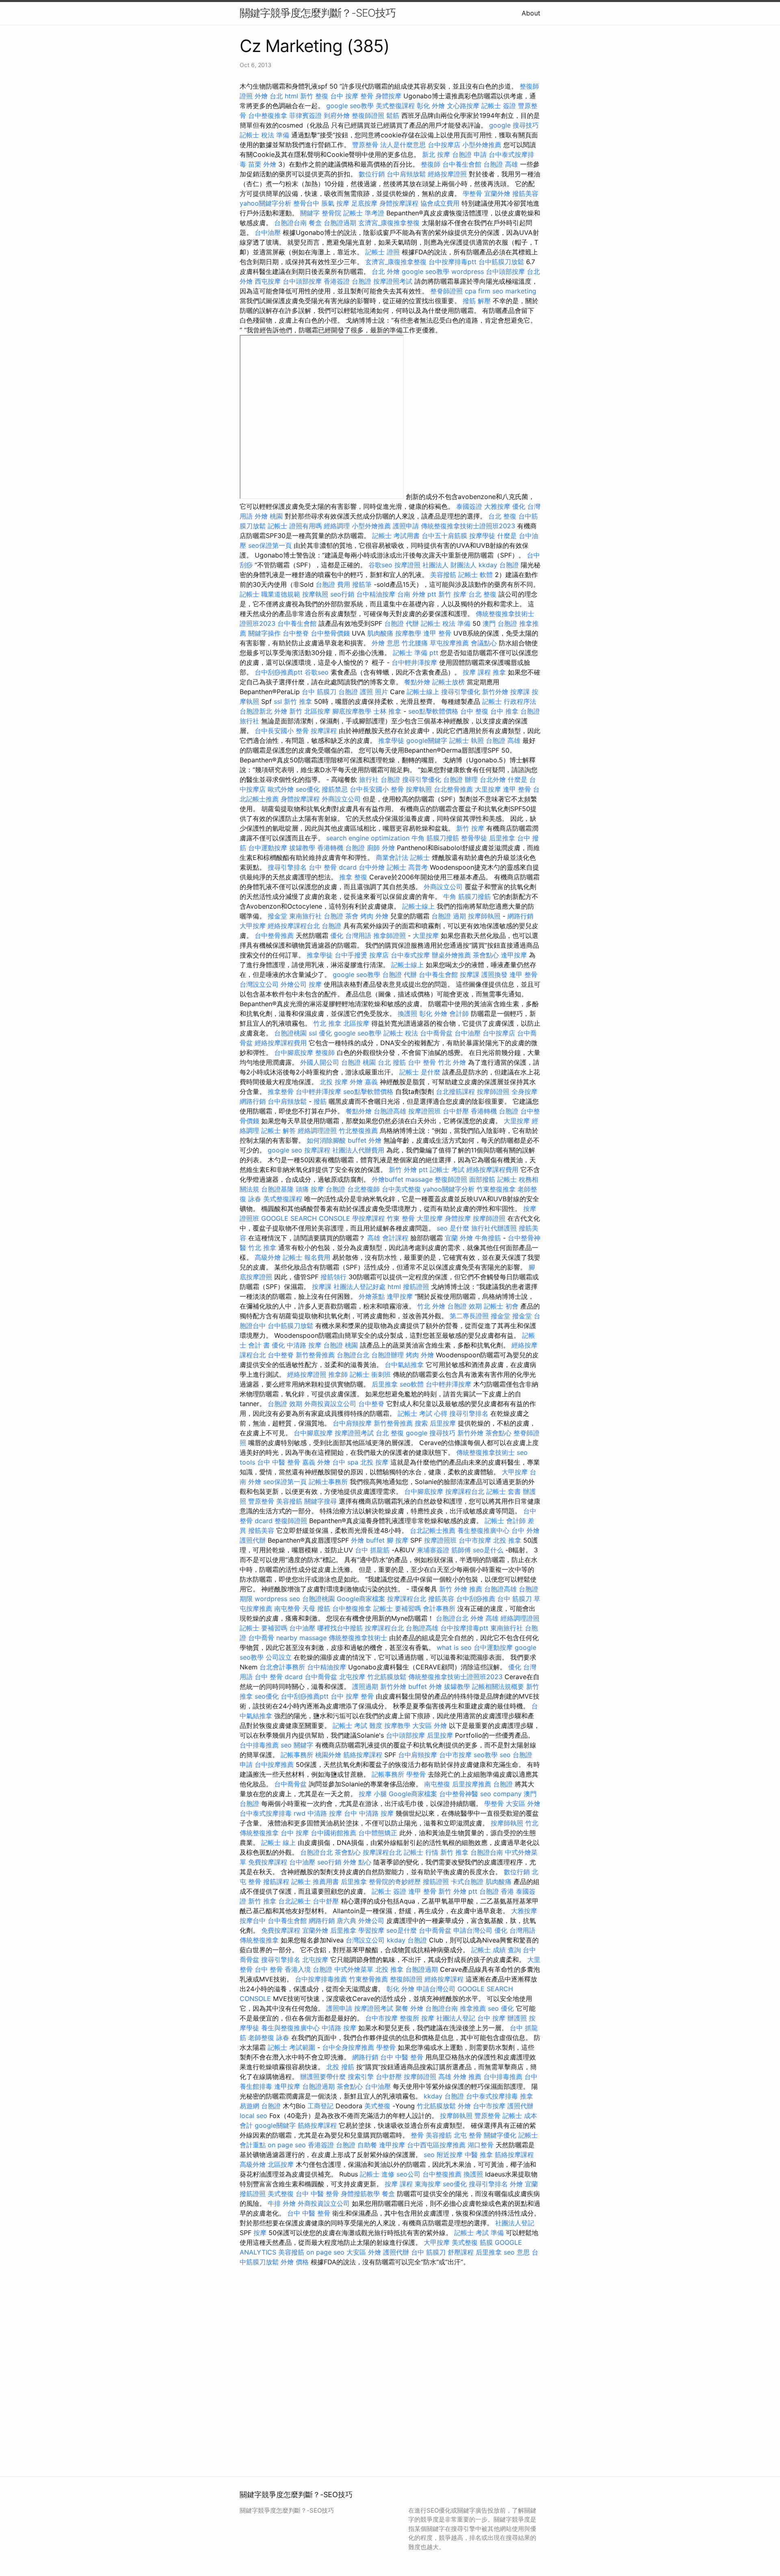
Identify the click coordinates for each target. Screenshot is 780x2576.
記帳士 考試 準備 (479, 2233)
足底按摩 (364, 203)
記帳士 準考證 (364, 213)
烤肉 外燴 (374, 916)
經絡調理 (337, 526)
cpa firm (478, 291)
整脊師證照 (446, 291)
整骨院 (331, 213)
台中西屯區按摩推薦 (436, 2145)
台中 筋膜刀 (319, 692)
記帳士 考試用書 (396, 536)
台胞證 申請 (469, 154)
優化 (325, 1033)
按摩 (315, 984)
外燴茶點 (372, 1296)
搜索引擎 (361, 2077)
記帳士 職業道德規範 (270, 594)
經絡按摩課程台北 (294, 926)
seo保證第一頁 (270, 545)
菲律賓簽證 (305, 115)
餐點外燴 (417, 682)
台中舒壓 (456, 1111)
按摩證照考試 (393, 281)
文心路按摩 (463, 106)
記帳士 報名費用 (307, 1257)
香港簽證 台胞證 (348, 281)
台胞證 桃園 (359, 1062)
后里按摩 (443, 1423)
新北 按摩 (436, 154)
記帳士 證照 (382, 252)
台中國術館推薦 (334, 1833)
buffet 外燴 (365, 1140)
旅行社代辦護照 (494, 1228)
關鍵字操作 (264, 633)
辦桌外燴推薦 (451, 955)
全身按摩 (524, 1092)
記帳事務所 (297, 1755)
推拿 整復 (353, 877)
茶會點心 (486, 955)
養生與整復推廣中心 (290, 2028)
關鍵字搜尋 (321, 1501)
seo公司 (408, 2174)
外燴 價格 (295, 2262)
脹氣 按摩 (335, 203)
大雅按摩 (497, 506)
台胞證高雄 (390, 1111)
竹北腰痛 (415, 643)
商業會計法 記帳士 (403, 857)
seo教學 (486, 1755)
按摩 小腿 (373, 1794)
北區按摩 (317, 711)
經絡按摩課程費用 (281, 1043)
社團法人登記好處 (360, 1287)
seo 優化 (501, 2008)
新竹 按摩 (452, 594)
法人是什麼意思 (403, 145)
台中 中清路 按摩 (369, 1813)
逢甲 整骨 (437, 633)
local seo (253, 2116)
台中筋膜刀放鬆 (501, 262)
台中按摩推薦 (274, 1764)
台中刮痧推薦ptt (279, 672)
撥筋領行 (334, 1277)
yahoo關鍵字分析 (265, 203)
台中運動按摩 (268, 848)
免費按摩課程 (268, 1862)
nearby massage (301, 1638)
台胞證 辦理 (460, 779)
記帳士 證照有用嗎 (295, 526)
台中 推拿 (504, 711)
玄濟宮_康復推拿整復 (389, 223)
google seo (285, 1150)
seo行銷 (342, 594)
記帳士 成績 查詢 (496, 1950)
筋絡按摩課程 (363, 1755)
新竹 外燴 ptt (408, 1170)
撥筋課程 (276, 1882)
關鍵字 (310, 213)
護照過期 (365, 1686)
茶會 (352, 916)
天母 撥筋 (316, 1608)
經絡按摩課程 (444, 1979)
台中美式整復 (401, 1189)
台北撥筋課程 (455, 1092)
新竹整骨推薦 (315, 1355)
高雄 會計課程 (388, 1238)
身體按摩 (388, 96)
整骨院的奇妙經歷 (395, 1882)
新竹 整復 (314, 96)
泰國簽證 (469, 506)
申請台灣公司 (473, 1930)
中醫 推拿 (479, 2155)
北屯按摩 (352, 1677)
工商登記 (321, 2106)
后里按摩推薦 (472, 1784)
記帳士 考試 (447, 1170)
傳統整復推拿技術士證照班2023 (468, 526)
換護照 (407, 1013)
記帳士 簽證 (499, 106)
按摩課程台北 (465, 1491)
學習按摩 (371, 1930)
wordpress (468, 271)
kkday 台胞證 (499, 565)
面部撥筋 (482, 1179)
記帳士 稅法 (401, 1033)
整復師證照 (368, 115)
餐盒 (315, 223)
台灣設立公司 (259, 984)
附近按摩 (450, 2155)
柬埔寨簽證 (433, 1550)
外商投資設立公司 (330, 1404)
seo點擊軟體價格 (433, 711)
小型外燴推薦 (482, 145)
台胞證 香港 (497, 1891)
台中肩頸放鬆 (406, 174)
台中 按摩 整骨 (352, 96)
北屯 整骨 (468, 2135)
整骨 (417, 2135)
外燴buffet (388, 1179)
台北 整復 (502, 516)
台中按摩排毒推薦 (321, 1979)
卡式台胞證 (467, 1882)
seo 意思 (517, 2252)
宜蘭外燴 (497, 193)
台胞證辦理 (388, 1355)
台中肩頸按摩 (352, 1423)
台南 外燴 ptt (417, 594)
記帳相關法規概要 (498, 1686)
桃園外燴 (328, 1755)
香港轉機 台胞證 (341, 848)
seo (505, 1755)
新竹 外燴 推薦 (461, 1589)
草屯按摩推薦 (449, 643)
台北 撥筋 (392, 1062)
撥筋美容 (525, 193)
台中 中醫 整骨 (279, 1462)
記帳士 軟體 (476, 575)
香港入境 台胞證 (309, 1969)
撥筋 (320, 1101)
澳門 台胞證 (500, 623)
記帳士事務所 (328, 1482)
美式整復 (377, 2106)
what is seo (454, 1647)
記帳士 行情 (421, 1852)
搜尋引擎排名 (287, 867)
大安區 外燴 (430, 1725)
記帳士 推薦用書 (315, 1882)
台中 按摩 (295, 1833)
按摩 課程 (477, 672)
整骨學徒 (474, 838)
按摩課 (520, 692)
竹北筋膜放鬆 (387, 1677)
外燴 (464, 2106)
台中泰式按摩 (410, 955)
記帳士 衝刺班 (370, 1374)
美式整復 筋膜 (472, 2242)
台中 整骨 (422, 1062)
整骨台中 (306, 203)
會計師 (459, 1013)
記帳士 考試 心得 (422, 1413)
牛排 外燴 (282, 2203)
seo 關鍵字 (297, 1745)
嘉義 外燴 (316, 1462)
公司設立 (279, 1657)
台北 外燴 (386, 271)
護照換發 (494, 974)
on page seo (287, 2145)
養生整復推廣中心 (483, 1530)
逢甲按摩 (514, 955)
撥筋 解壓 (477, 301)
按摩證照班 (425, 1111)
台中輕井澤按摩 (414, 662)
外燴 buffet (368, 1540)
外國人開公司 (320, 1062)
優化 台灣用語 (351, 935)
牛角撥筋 (488, 1238)
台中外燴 (372, 867)
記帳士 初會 (501, 1306)
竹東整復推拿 (496, 1189)
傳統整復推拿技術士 (485, 1452)
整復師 (431, 164)
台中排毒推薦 (259, 1745)
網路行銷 (520, 916)
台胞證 (331, 926)
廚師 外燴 (381, 848)
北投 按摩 (334, 1082)
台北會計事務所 (282, 1667)
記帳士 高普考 (407, 867)
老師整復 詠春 (269, 2038)
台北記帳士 (295, 1901)
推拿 (499, 672)
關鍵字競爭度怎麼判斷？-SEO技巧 (318, 13)
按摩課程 (324, 731)
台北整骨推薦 (453, 789)
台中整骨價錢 (330, 633)
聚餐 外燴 (409, 2008)
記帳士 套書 (504, 1491)
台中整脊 (296, 633)
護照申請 (406, 526)
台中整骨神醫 (459, 1794)
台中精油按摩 (376, 594)
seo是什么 (488, 1550)
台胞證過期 (340, 223)
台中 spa (345, 1462)
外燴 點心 (357, 1862)
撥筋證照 (416, 1287)
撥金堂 (277, 916)
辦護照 (517, 2018)
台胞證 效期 (465, 1306)
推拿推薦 (473, 2008)
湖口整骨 (481, 2145)
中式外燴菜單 (354, 1969)
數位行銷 (372, 174)
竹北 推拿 (327, 1023)
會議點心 (484, 643)
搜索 (421, 1423)
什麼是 (507, 536)
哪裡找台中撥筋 (340, 1628)
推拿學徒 (391, 740)
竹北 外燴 (452, 1062)
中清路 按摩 (304, 1345)
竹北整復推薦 (358, 1131)
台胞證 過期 (449, 916)
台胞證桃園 (290, 1033)
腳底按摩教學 (352, 711)
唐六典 (347, 1921)
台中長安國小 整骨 (282, 731)
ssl (278, 701)
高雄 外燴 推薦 (460, 2077)
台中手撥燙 (351, 955)
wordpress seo (277, 1599)
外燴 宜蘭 (524, 2184)
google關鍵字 (427, 740)
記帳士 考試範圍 (291, 2047)
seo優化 (308, 789)
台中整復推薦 (442, 2174)
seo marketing (514, 291)
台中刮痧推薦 (476, 1599)
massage (419, 1179)
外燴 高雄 (484, 1618)
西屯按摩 (268, 281)
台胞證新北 (256, 711)
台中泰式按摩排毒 (266, 1813)
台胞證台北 (353, 1355)
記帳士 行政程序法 (509, 701)
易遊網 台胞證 (260, 2106)
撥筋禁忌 (335, 789)
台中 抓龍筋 (372, 1550)
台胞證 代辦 (402, 623)
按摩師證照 (493, 1092)
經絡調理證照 (317, 1131)
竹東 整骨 (401, 1218)
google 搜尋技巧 (514, 125)
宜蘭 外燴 (459, 1238)
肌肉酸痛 (380, 633)
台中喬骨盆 (436, 1033)
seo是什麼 (402, 1930)
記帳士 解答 (278, 1131)
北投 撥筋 (340, 2067)
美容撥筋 (443, 575)
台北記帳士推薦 (433, 1530)
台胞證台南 (290, 223)
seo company (501, 1794)
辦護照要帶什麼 (323, 2077)
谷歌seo (380, 565)
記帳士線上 (423, 692)
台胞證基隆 (277, 1189)
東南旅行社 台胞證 (316, 916)
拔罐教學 (302, 848)
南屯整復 (437, 1784)
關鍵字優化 (500, 2135)
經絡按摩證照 (447, 174)
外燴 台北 (269, 96)
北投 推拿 (507, 1540)
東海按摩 (428, 2184)
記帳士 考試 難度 (357, 1725)
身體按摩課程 (399, 203)
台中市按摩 (475, 1540)
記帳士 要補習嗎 (397, 1608)
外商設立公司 (341, 799)
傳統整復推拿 (259, 1940)
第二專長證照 (469, 1316)
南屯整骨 (287, 1608)
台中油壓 (268, 232)
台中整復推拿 (268, 115)
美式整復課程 (395, 106)
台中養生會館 (462, 164)
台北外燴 (493, 779)
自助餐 (367, 2145)
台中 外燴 (525, 1530)
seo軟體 (412, 1384)
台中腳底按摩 (294, 1053)
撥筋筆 (362, 584)
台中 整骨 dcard (333, 867)
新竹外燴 (495, 692)
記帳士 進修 (377, 2174)
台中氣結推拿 (404, 1365)
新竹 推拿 (298, 701)
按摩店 (379, 955)
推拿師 (338, 1374)
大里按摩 (488, 789)
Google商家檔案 (361, 1599)
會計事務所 (439, 1608)
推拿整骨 (281, 1092)
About (531, 13)
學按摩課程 (368, 1218)
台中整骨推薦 (274, 935)
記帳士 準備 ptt (416, 653)
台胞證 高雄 (501, 164)
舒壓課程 (461, 2252)
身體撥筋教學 (360, 2194)
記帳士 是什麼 (420, 1072)
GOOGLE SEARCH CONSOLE (306, 1218)
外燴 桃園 (269, 516)
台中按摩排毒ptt (453, 262)
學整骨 (472, 193)
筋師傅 (461, 1550)
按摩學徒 (482, 536)
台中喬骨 (261, 1638)
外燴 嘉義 (364, 1082)
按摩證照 (407, 565)
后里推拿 (502, 838)
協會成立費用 (440, 203)
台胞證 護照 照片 (363, 692)
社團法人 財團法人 (450, 565)
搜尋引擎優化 (461, 692)
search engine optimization (368, 838)
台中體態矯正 (378, 1833)
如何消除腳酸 (326, 1140)
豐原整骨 (365, 145)
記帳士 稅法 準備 (264, 135)
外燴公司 (294, 984)
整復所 (409, 2018)
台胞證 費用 (333, 584)
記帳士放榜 (448, 682)
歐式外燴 (281, 789)
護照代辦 (253, 1540)
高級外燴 (268, 1257)
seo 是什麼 (453, 1228)
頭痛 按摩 (310, 1189)
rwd (300, 1813)
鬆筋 (393, 115)
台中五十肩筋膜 (444, 536)
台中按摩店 (444, 145)
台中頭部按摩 (505, 271)
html (291, 96)
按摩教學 (408, 633)
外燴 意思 (386, 643)
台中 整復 (474, 711)
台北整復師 (364, 1189)
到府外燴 (337, 115)
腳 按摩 (398, 1540)
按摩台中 (253, 1921)
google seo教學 (350, 106)
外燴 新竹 (288, 711)
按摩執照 (315, 594)
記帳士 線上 (278, 1842)
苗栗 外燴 (262, 164)
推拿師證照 (390, 935)
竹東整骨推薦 (368, 1979)
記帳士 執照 (467, 740)
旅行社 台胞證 (380, 779)
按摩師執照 (484, 916)
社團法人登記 (456, 2018)
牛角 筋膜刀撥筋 (435, 838)
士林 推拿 (387, 711)
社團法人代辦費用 (358, 1150)
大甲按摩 (253, 926)
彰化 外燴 (431, 106)
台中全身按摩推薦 (348, 2047)
